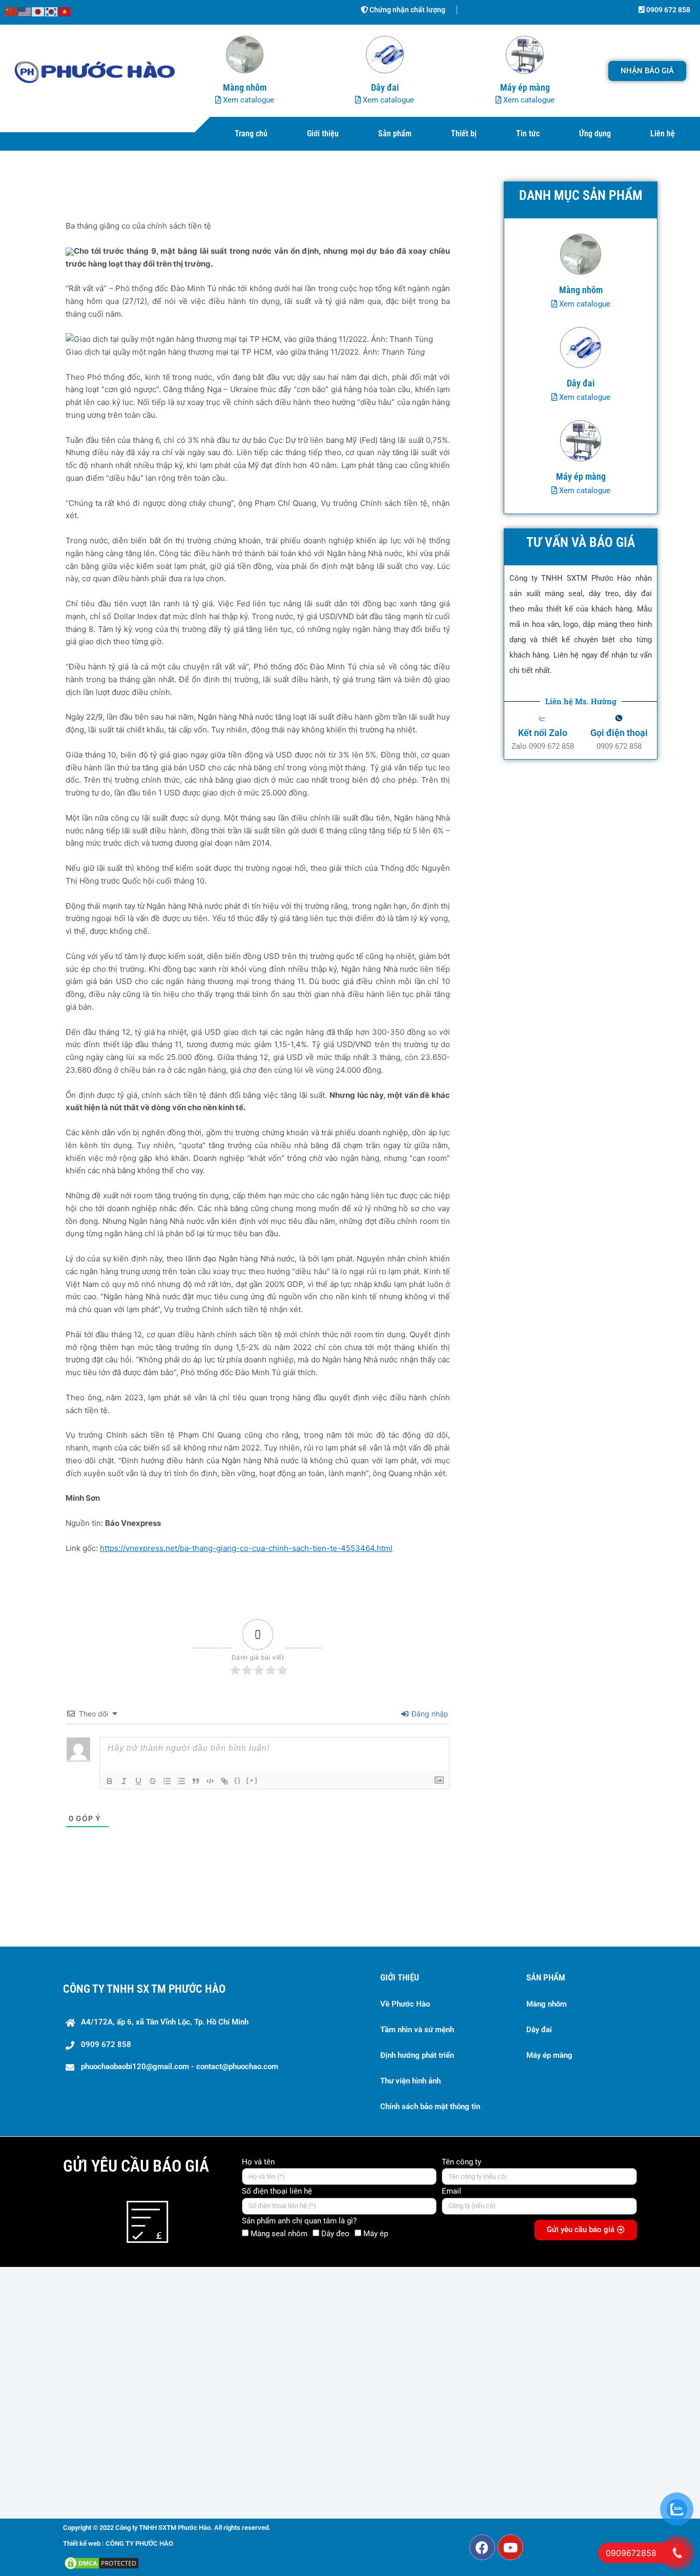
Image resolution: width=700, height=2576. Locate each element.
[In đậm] (110, 1781)
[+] (252, 1780)
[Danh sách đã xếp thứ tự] (167, 1781)
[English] (25, 11)
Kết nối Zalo (543, 733)
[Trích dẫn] (196, 1781)
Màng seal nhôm (279, 2234)
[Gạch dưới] (138, 1781)
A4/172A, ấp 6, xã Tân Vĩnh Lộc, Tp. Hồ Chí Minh (165, 2022)
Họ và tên (258, 2162)
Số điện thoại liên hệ (277, 2191)
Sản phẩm (395, 134)
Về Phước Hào (405, 2004)
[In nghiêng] (124, 1781)
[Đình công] (153, 1781)
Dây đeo (335, 2234)
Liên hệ (663, 134)
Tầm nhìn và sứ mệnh (417, 2030)
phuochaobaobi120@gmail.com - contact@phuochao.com (180, 2067)
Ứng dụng (595, 134)
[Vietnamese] (65, 11)
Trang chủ (251, 134)
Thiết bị (464, 134)
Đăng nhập (429, 1714)
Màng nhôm (547, 2004)
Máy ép (376, 2234)
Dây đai (539, 2030)
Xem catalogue (248, 100)
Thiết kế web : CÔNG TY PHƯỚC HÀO (118, 2543)
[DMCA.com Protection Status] (101, 2562)
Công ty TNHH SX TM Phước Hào (144, 1989)
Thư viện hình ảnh (410, 2081)
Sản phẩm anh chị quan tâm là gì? (299, 2221)
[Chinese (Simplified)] (12, 11)
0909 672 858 (667, 10)
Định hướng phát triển (417, 2055)
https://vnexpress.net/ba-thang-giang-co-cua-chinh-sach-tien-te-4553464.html (246, 1548)
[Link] (224, 1781)
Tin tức (528, 134)
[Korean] (52, 11)
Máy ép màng (549, 2055)
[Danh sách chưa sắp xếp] (181, 1781)
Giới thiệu (323, 134)
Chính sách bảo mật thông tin (430, 2107)
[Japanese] (38, 11)
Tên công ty (461, 2162)
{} (238, 1780)
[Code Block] (210, 1781)
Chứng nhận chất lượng (407, 10)
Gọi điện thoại (619, 733)
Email (451, 2191)
